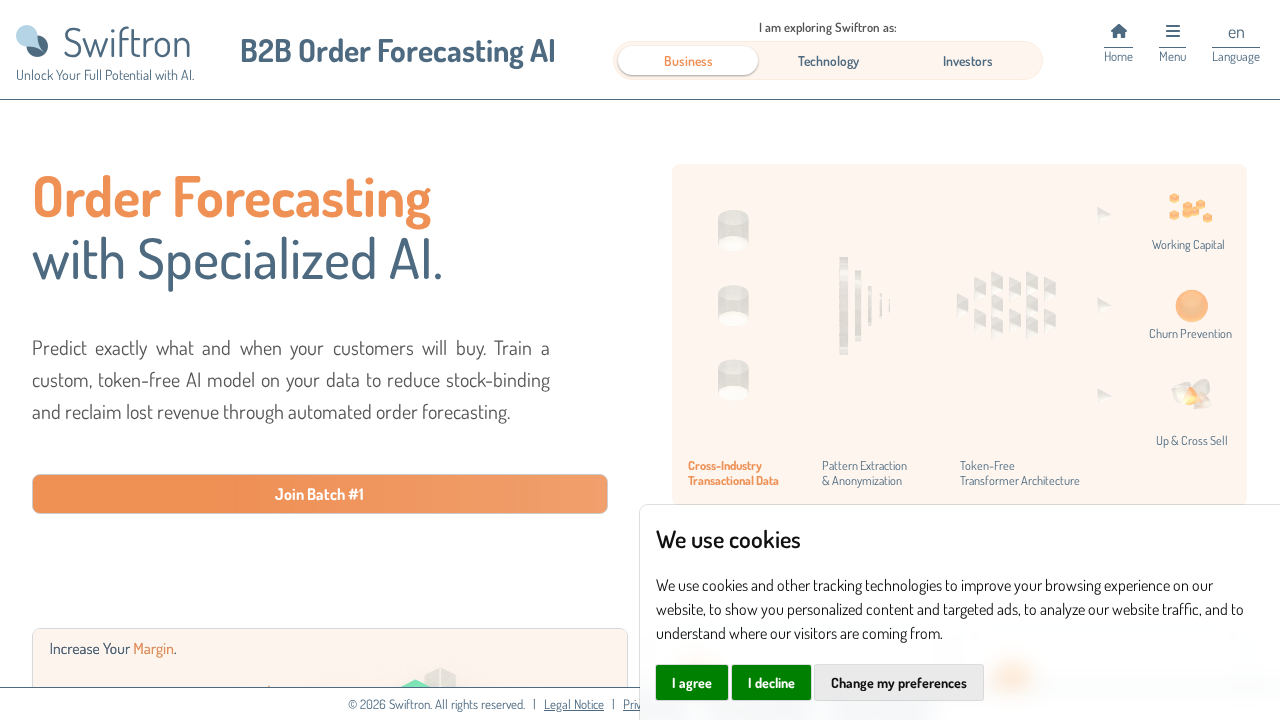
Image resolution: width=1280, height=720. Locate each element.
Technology (828, 60)
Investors (968, 60)
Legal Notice (574, 704)
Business (688, 60)
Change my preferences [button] (899, 682)
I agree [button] (692, 682)
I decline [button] (771, 682)
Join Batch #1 (319, 494)
